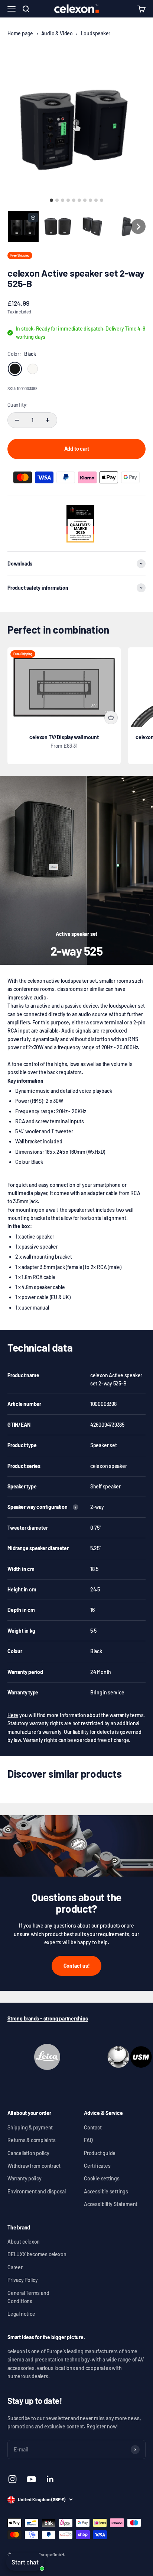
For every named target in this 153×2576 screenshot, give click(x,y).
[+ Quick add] (111, 718)
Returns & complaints (32, 2140)
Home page (20, 33)
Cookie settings (102, 2178)
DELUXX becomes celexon (37, 2254)
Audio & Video (57, 33)
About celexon (24, 2242)
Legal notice (21, 2314)
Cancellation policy (28, 2153)
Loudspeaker (96, 33)
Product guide (100, 2153)
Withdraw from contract (34, 2166)
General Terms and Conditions (28, 2297)
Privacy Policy (23, 2280)
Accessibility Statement (111, 2204)
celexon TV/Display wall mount (64, 737)
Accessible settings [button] (106, 2191)
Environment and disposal (37, 2191)
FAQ (88, 2140)
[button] (23, 227)
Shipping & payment (30, 2127)
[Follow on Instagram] (12, 2479)
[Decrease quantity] (17, 420)
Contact (93, 2127)
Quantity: (18, 405)
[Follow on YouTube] (31, 2479)
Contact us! (77, 1966)
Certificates (97, 2166)
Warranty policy (25, 2178)
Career (15, 2267)
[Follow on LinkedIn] (50, 2479)
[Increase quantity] (48, 420)
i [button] (75, 1507)
